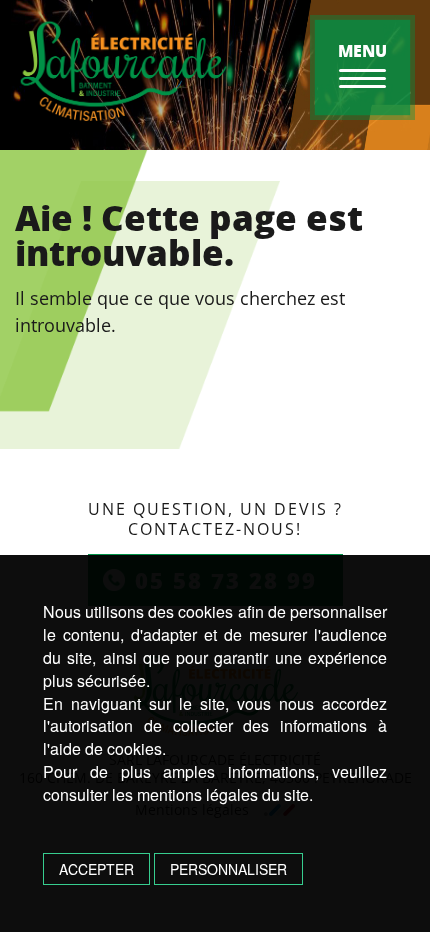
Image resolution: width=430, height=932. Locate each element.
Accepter (96, 869)
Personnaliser (228, 869)
